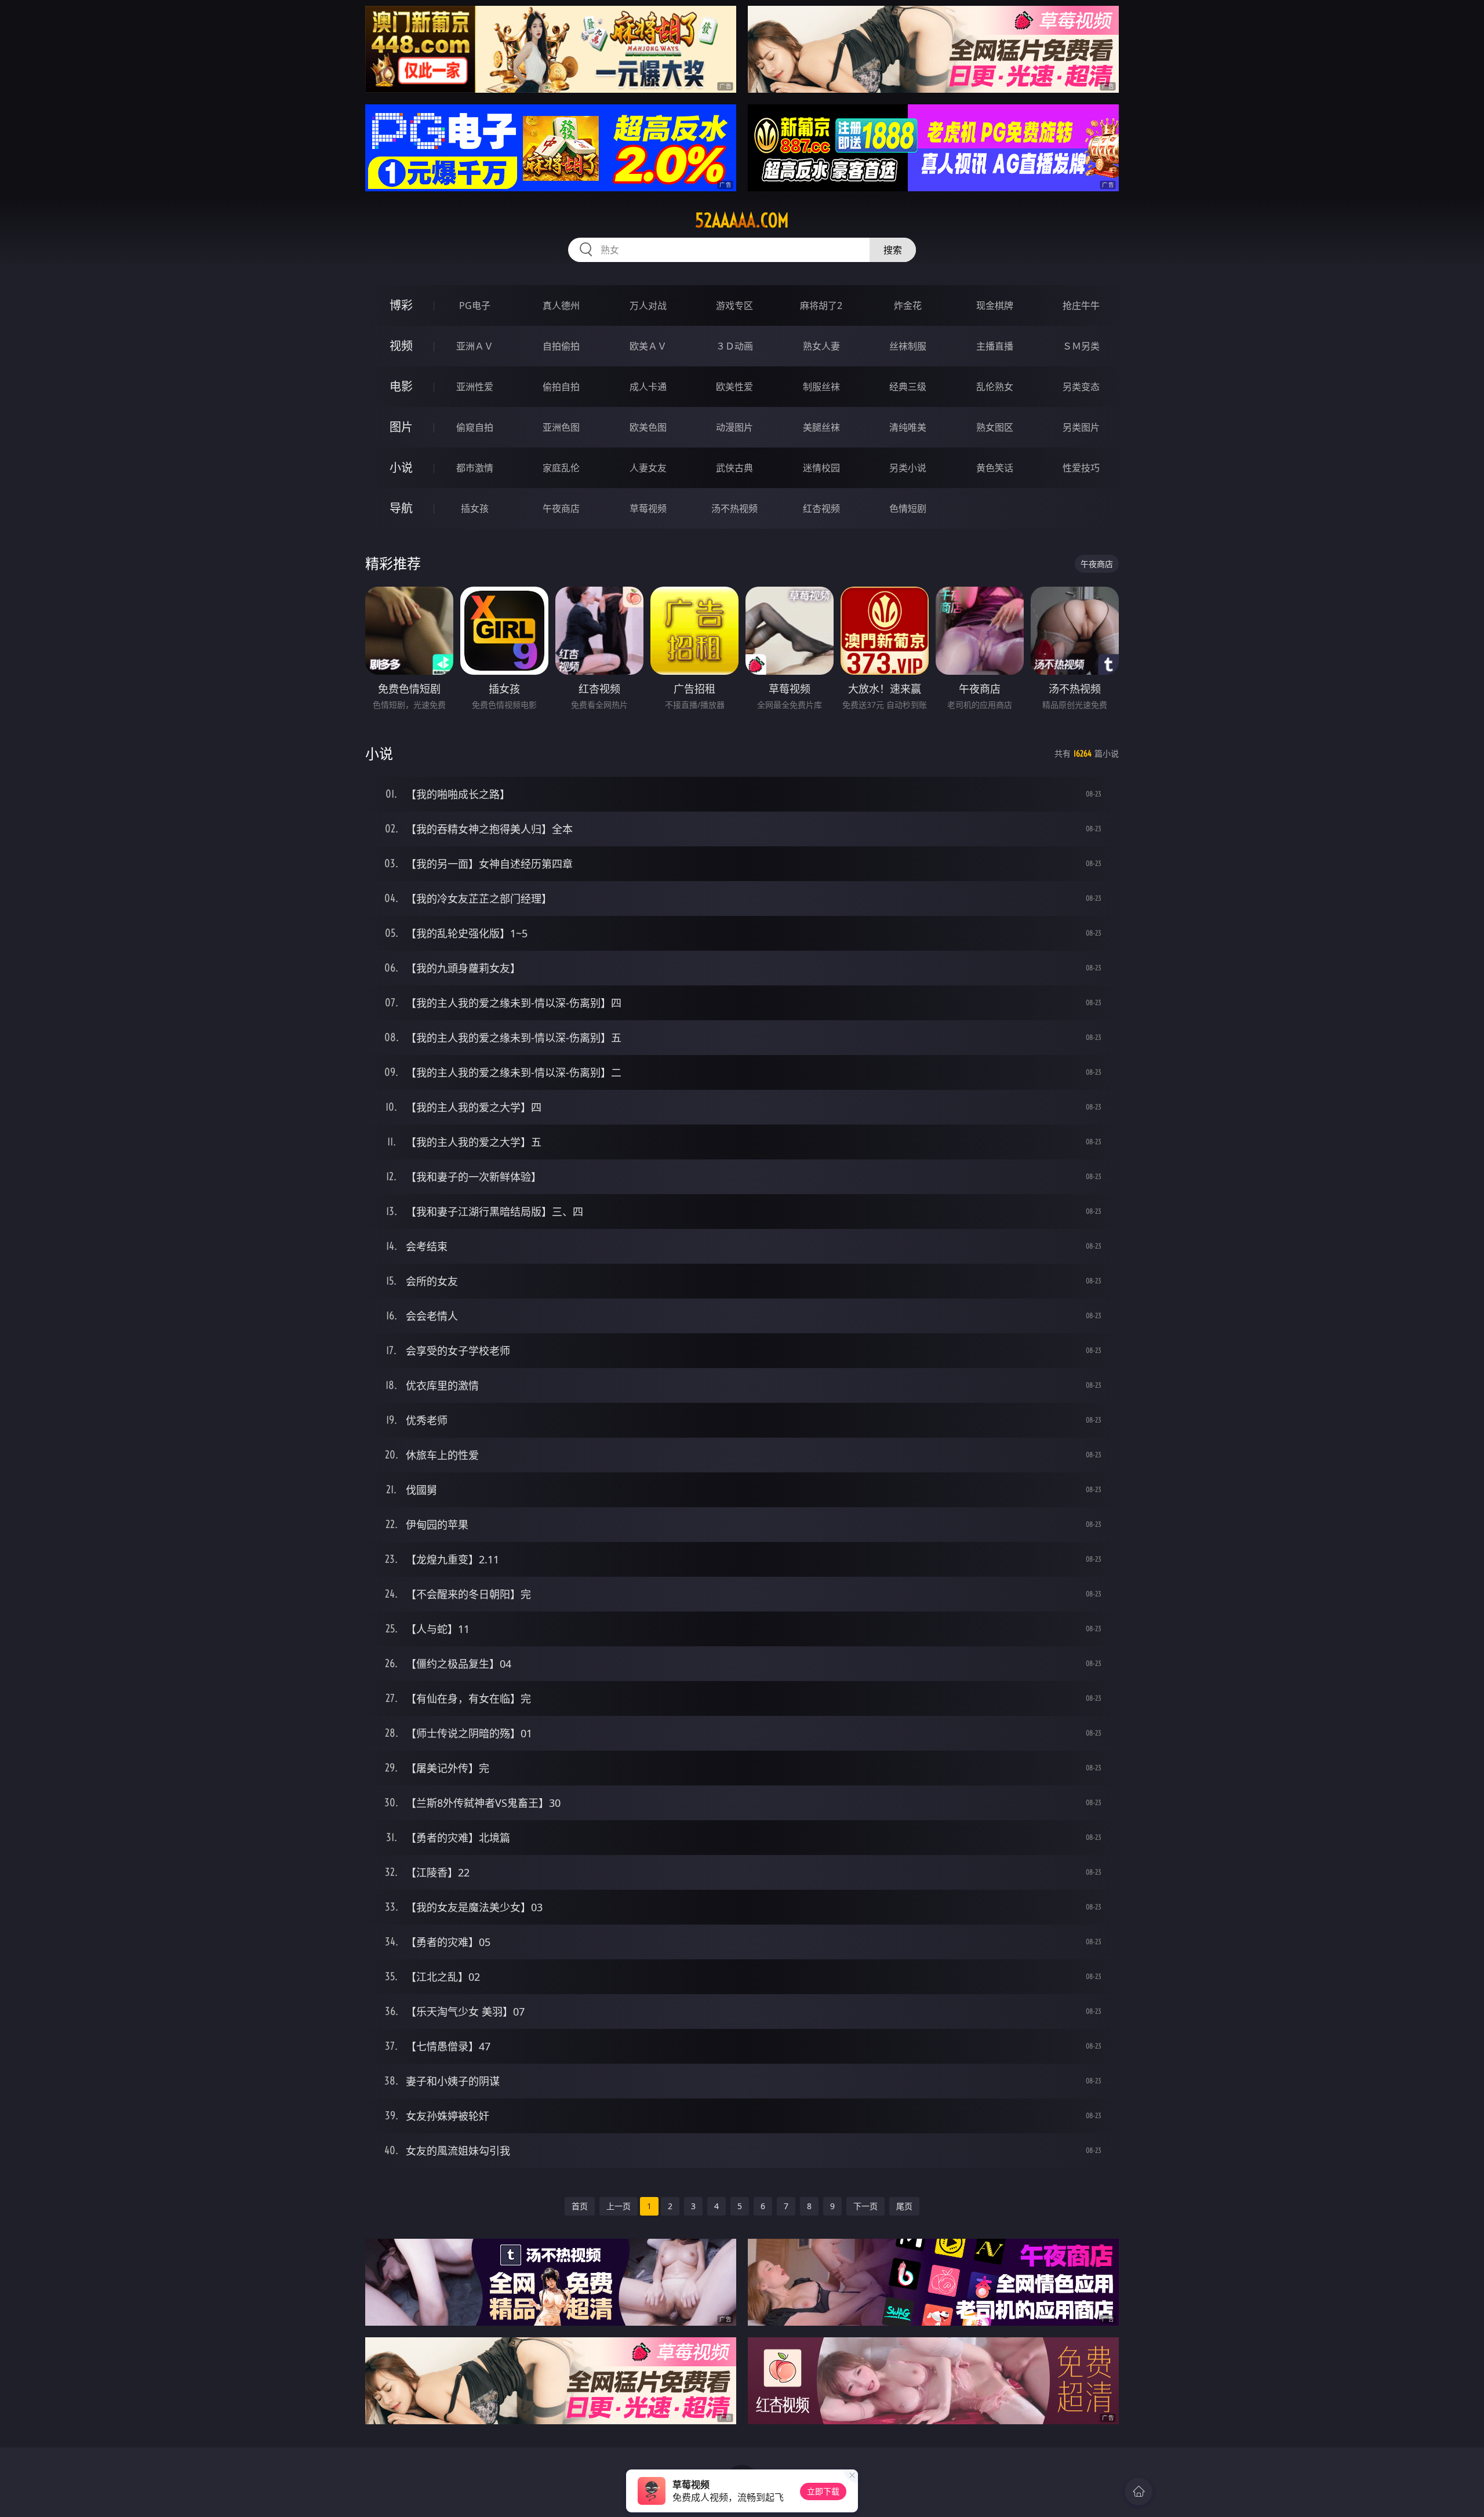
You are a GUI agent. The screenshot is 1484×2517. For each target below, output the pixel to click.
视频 (401, 346)
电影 (401, 386)
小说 (401, 468)
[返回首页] (1139, 2491)
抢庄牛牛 (1081, 305)
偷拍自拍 (561, 387)
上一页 (619, 2206)
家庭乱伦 (561, 468)
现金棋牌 (995, 305)
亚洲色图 (561, 427)
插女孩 (475, 508)
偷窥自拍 (475, 427)
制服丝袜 (821, 387)
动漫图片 (734, 427)
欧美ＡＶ (648, 346)
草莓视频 (648, 508)
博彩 (401, 305)
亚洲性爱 (475, 387)
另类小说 (908, 468)
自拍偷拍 (561, 346)
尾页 (904, 2206)
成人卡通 (648, 387)
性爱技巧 (1081, 468)
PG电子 (475, 305)
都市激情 (475, 468)
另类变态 (1081, 387)
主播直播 (995, 346)
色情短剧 (908, 508)
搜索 (893, 250)
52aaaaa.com (742, 220)
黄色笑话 (995, 468)
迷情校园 (821, 468)
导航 (401, 508)
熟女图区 (995, 427)
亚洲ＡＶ (475, 346)
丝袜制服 (908, 346)
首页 (580, 2206)
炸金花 (908, 305)
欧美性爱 (734, 387)
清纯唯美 (908, 427)
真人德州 (561, 305)
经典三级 (908, 387)
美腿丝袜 (821, 427)
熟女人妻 (821, 346)
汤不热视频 (734, 508)
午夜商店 (561, 508)
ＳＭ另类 (1081, 346)
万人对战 (648, 305)
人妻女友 (648, 468)
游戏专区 (734, 305)
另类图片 (1081, 427)
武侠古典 (734, 468)
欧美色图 (648, 427)
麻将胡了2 (821, 305)
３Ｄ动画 (734, 346)
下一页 (865, 2206)
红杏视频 (821, 508)
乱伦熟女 (995, 387)
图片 (401, 427)
